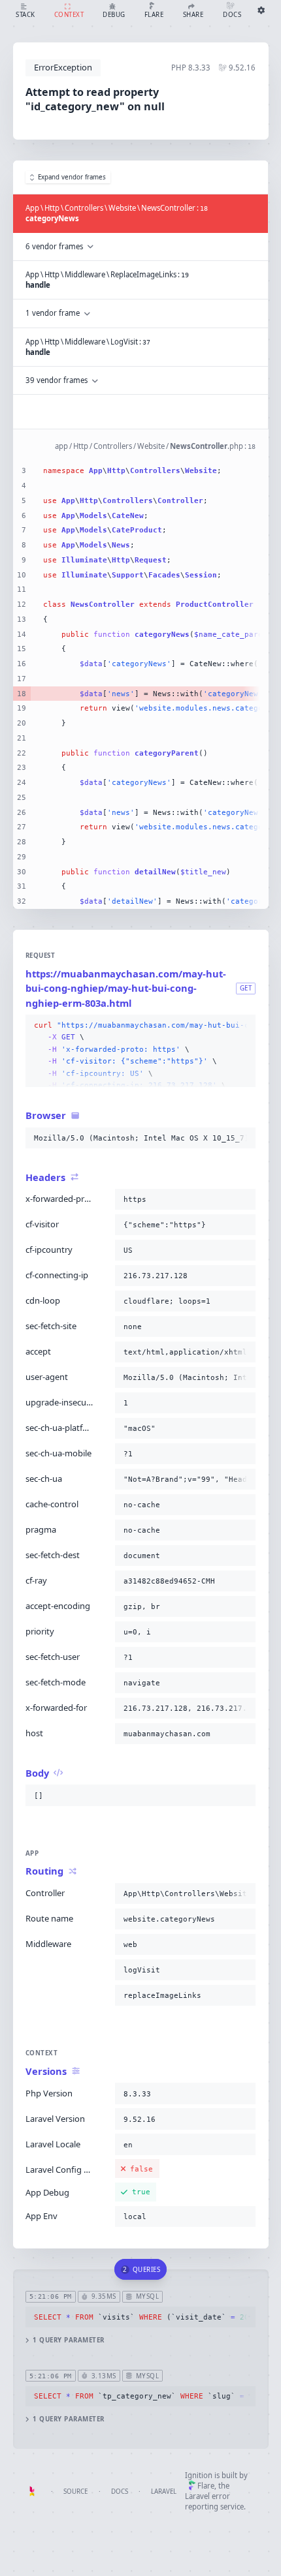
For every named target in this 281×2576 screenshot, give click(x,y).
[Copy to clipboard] (243, 1026)
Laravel (164, 2492)
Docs (120, 2492)
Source (75, 2492)
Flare (206, 2486)
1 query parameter (68, 2340)
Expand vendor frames (72, 177)
